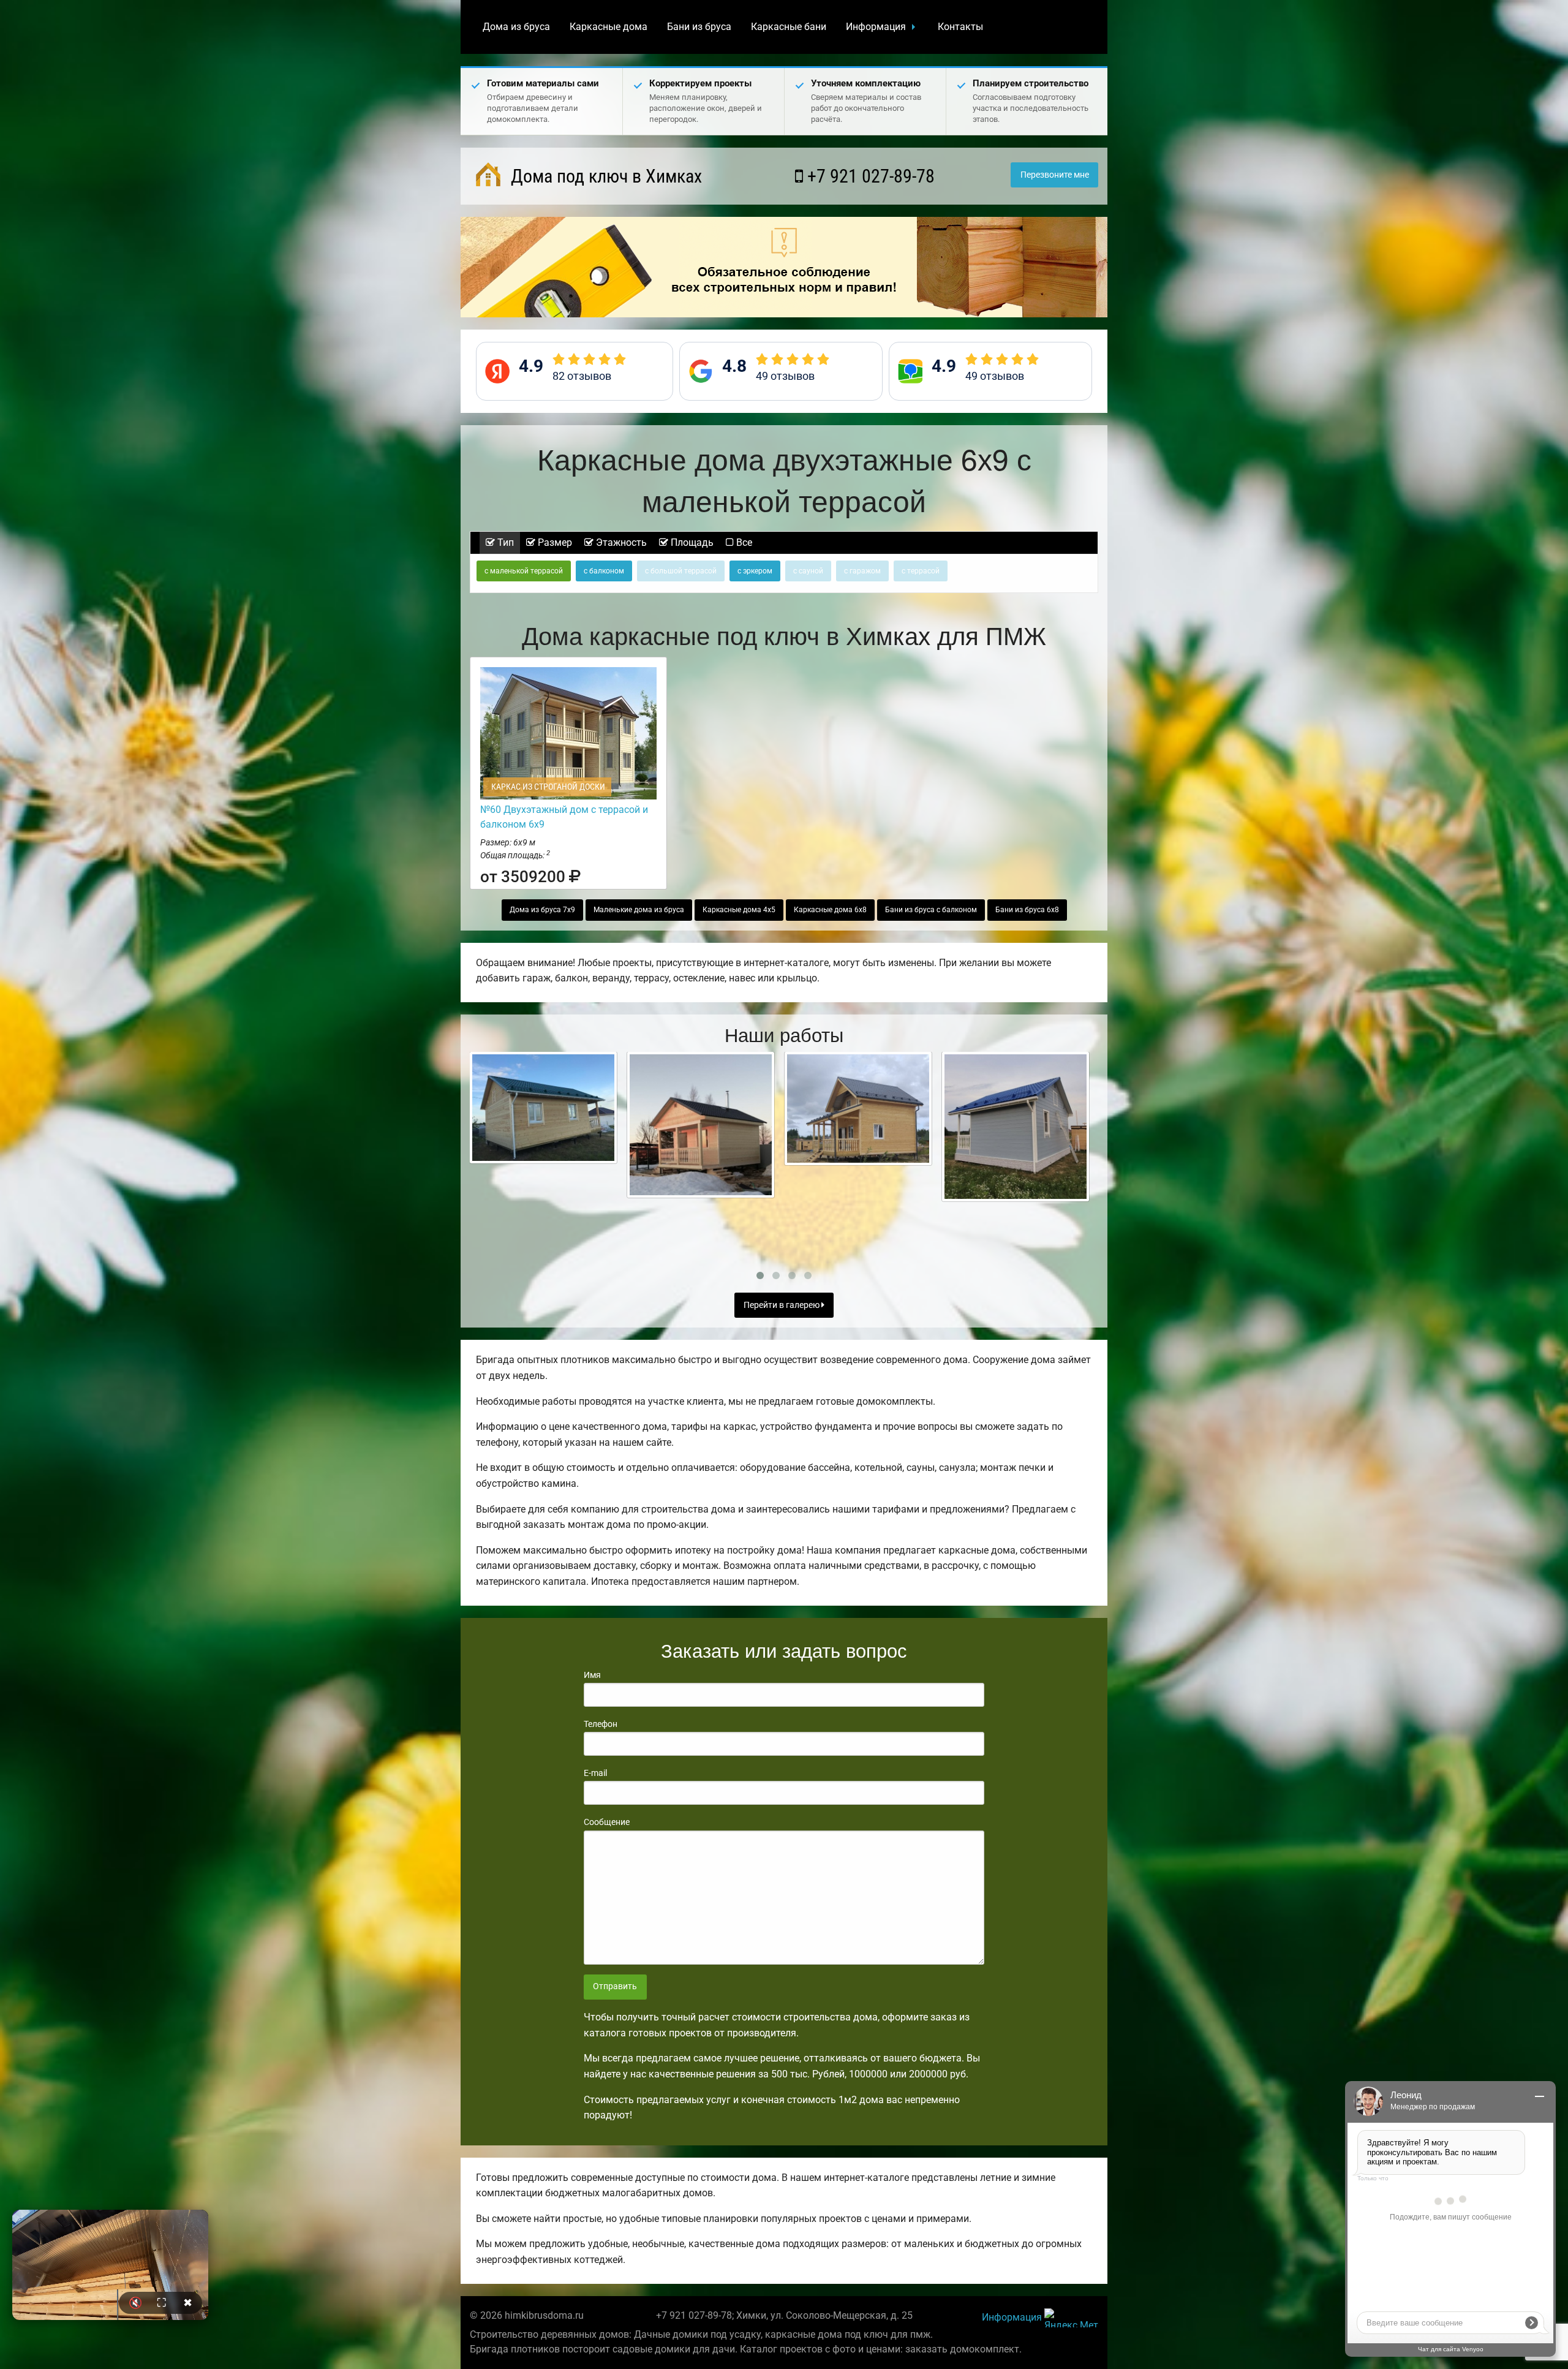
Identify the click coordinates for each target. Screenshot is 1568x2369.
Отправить (615, 1986)
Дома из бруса (516, 27)
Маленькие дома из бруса (639, 910)
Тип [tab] (504, 542)
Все (743, 542)
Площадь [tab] (691, 542)
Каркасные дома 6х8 (830, 910)
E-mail (595, 1773)
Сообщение (607, 1822)
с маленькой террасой (524, 571)
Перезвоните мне (1055, 175)
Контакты (960, 27)
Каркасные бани (789, 27)
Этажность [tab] (620, 542)
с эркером (755, 571)
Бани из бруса (699, 27)
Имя (592, 1675)
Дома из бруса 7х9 (542, 910)
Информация (876, 27)
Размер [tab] (554, 542)
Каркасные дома (609, 27)
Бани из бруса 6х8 (1027, 910)
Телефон (601, 1724)
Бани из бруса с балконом (931, 910)
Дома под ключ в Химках (604, 176)
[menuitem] (516, 27)
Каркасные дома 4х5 (739, 910)
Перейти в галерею (782, 1305)
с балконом (604, 571)
